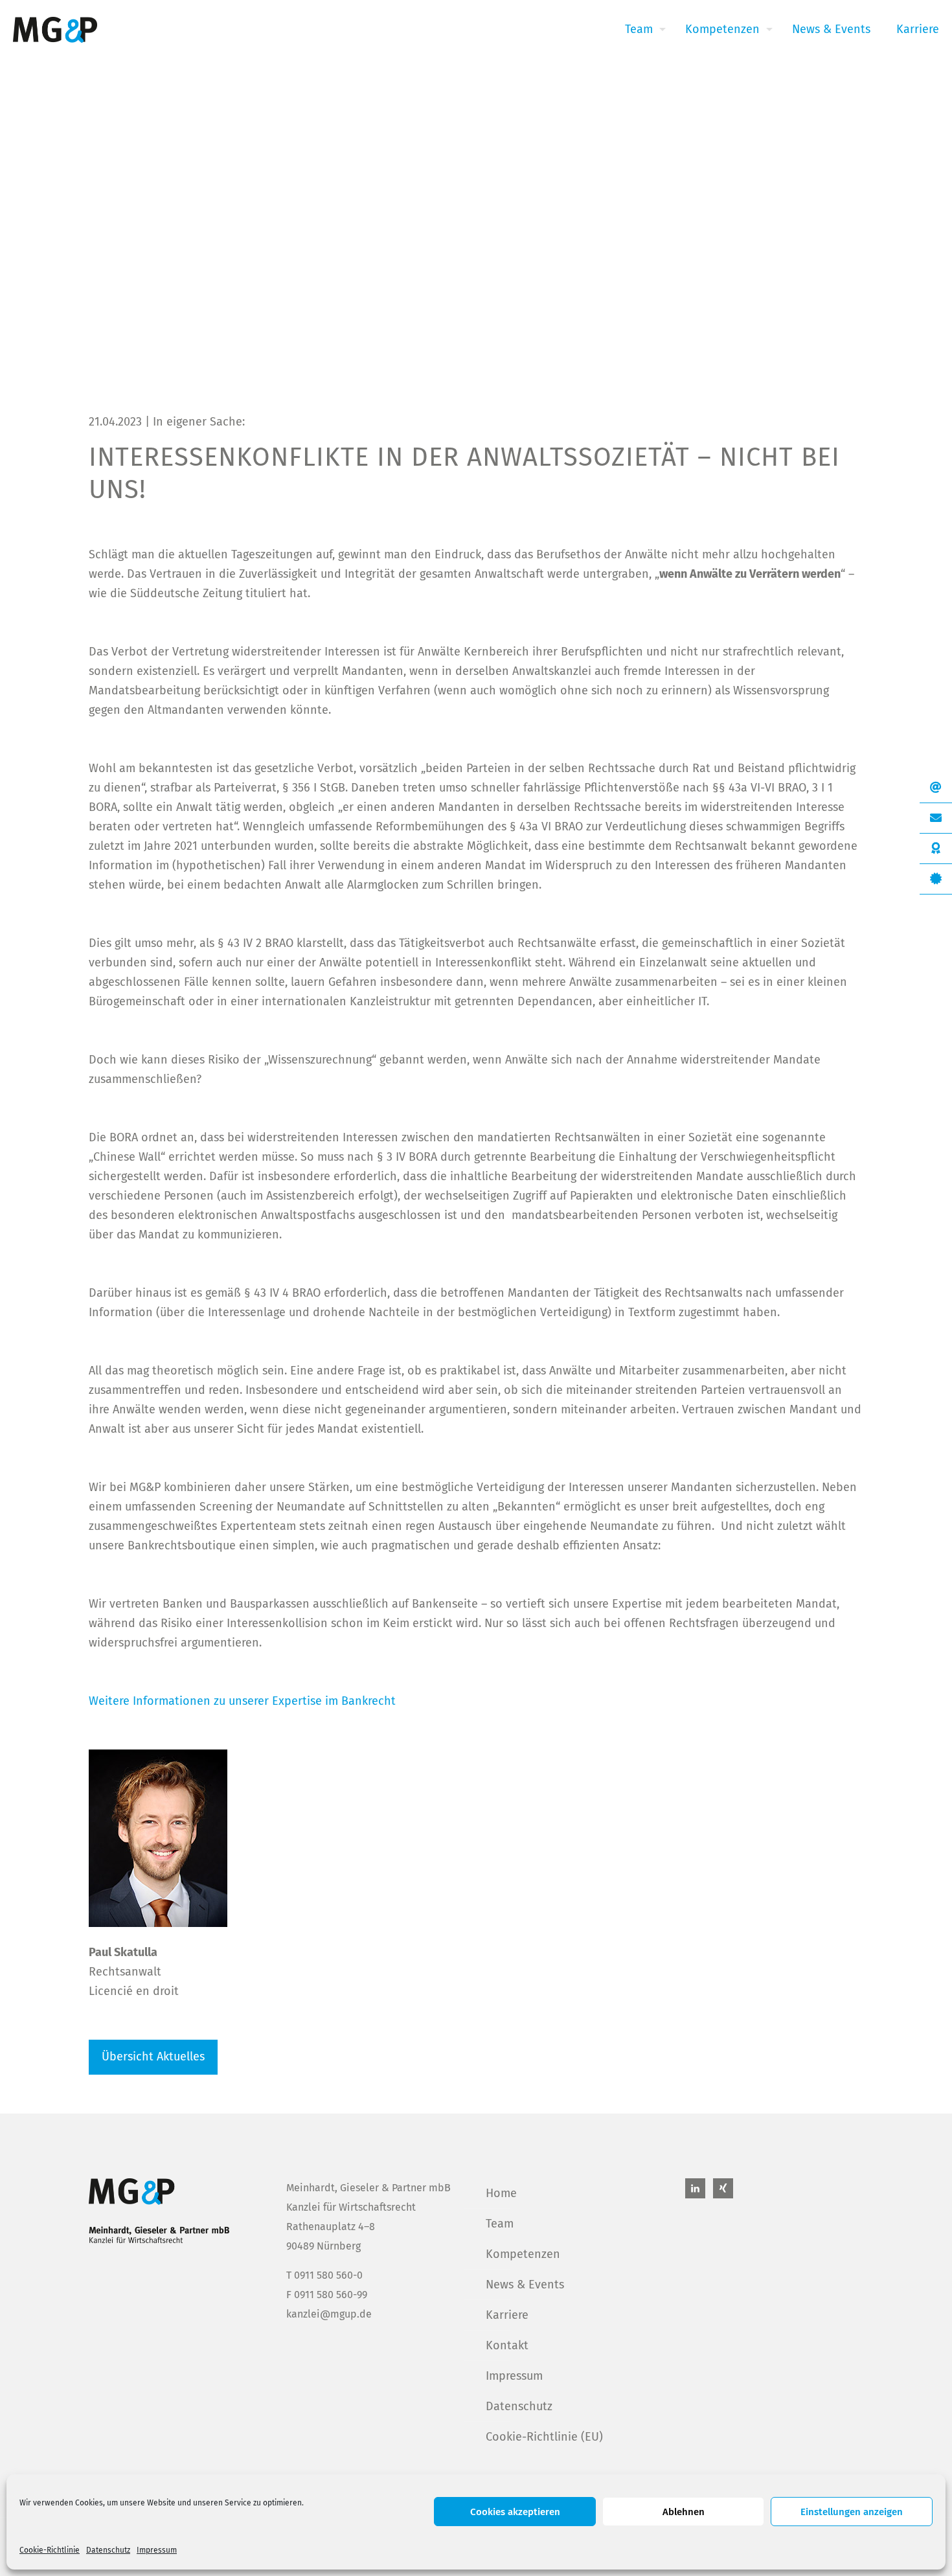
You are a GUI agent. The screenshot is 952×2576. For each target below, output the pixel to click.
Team (500, 2224)
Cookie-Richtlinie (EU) (544, 2437)
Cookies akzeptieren (515, 2512)
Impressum (157, 2550)
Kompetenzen (523, 2254)
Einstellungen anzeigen (852, 2512)
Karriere (507, 2315)
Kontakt (507, 2345)
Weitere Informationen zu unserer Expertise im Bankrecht (242, 1701)
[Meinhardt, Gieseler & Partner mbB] (55, 29)
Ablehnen (684, 2512)
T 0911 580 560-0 (324, 2275)
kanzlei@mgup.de (329, 2314)
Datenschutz (108, 2550)
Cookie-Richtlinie (50, 2550)
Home (501, 2193)
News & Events (525, 2285)
